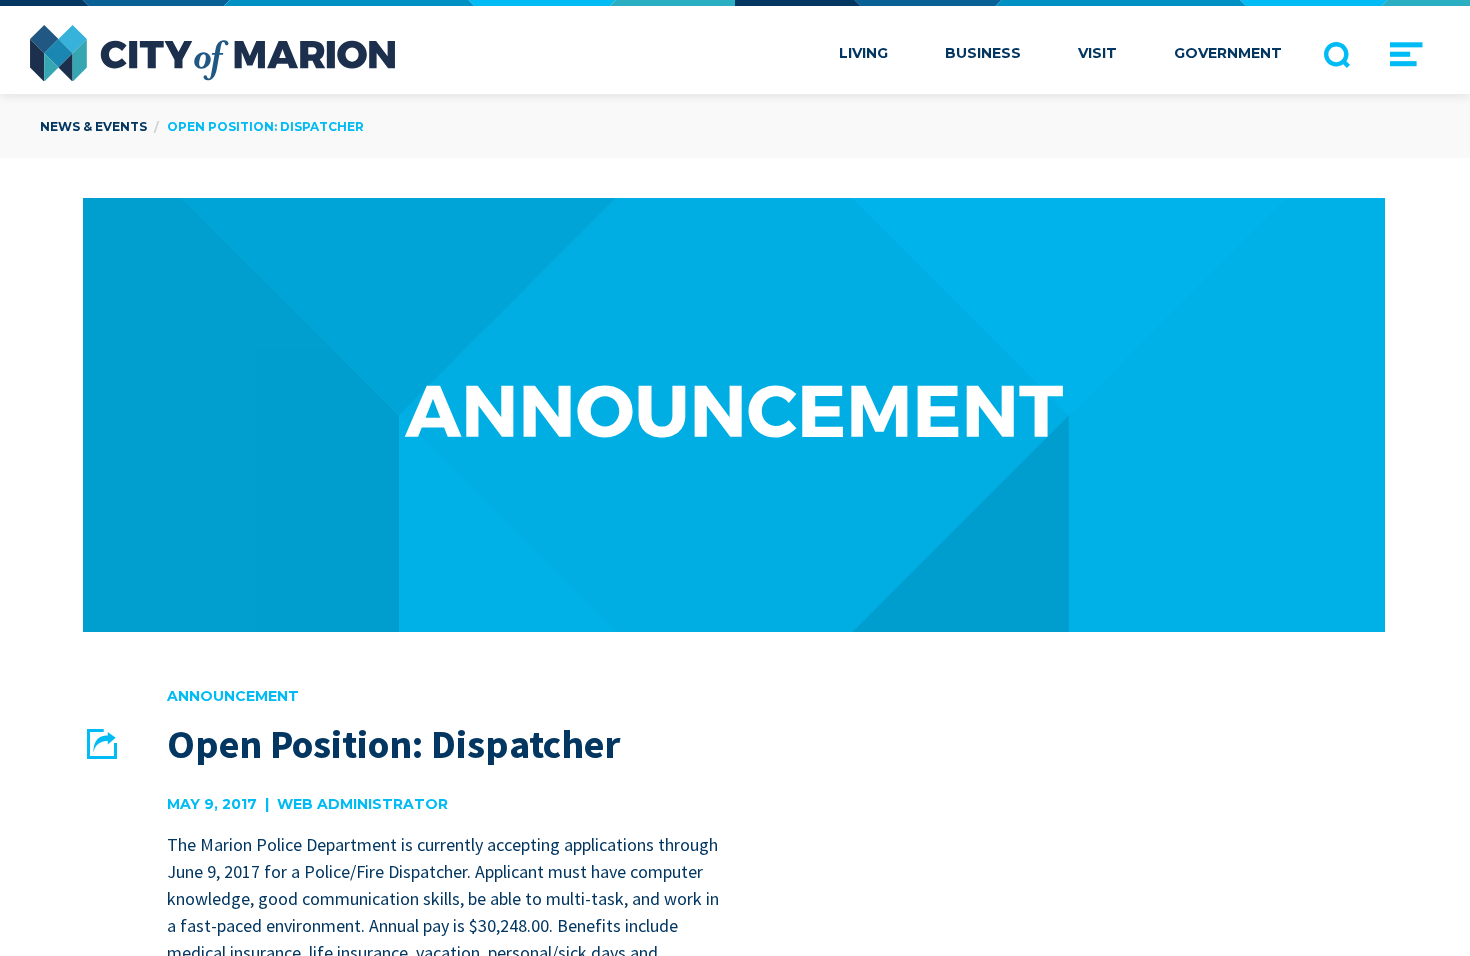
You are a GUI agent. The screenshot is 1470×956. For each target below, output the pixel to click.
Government (1228, 53)
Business (983, 53)
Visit (1097, 53)
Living (863, 53)
